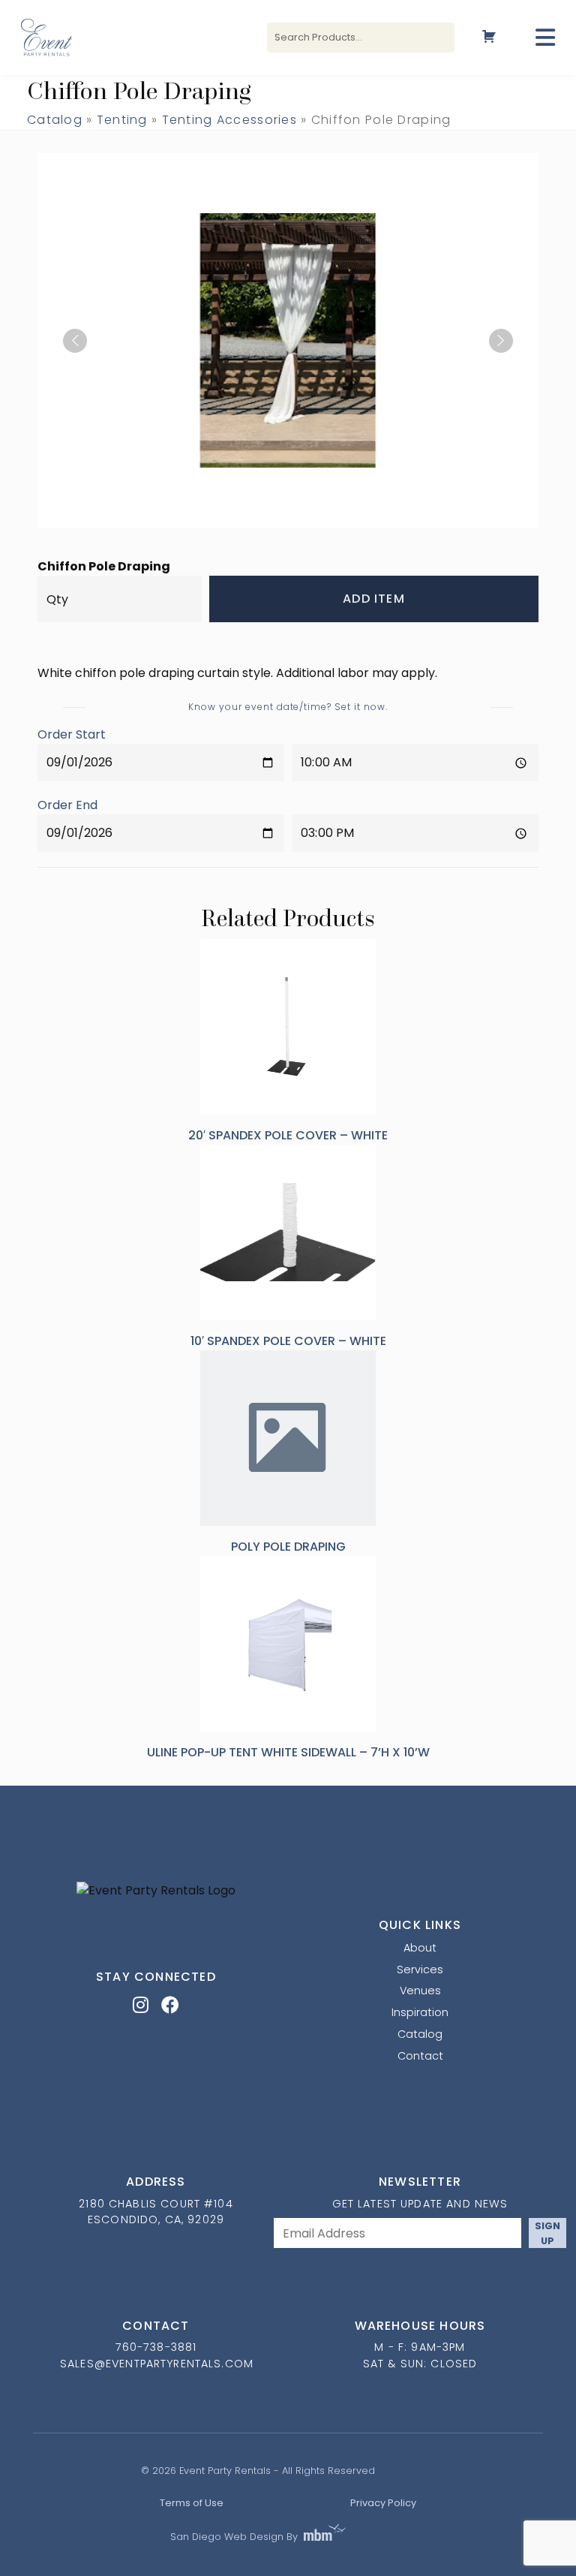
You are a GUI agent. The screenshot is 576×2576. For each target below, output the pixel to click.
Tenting (122, 120)
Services (420, 1970)
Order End (67, 805)
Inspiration (420, 2012)
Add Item (374, 599)
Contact (420, 2056)
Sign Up (547, 2233)
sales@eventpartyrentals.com (157, 2364)
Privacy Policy (383, 2503)
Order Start (72, 734)
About (420, 1948)
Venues (420, 1991)
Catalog (55, 120)
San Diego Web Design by (234, 2537)
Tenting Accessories (229, 120)
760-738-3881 (156, 2347)
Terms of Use (192, 2503)
